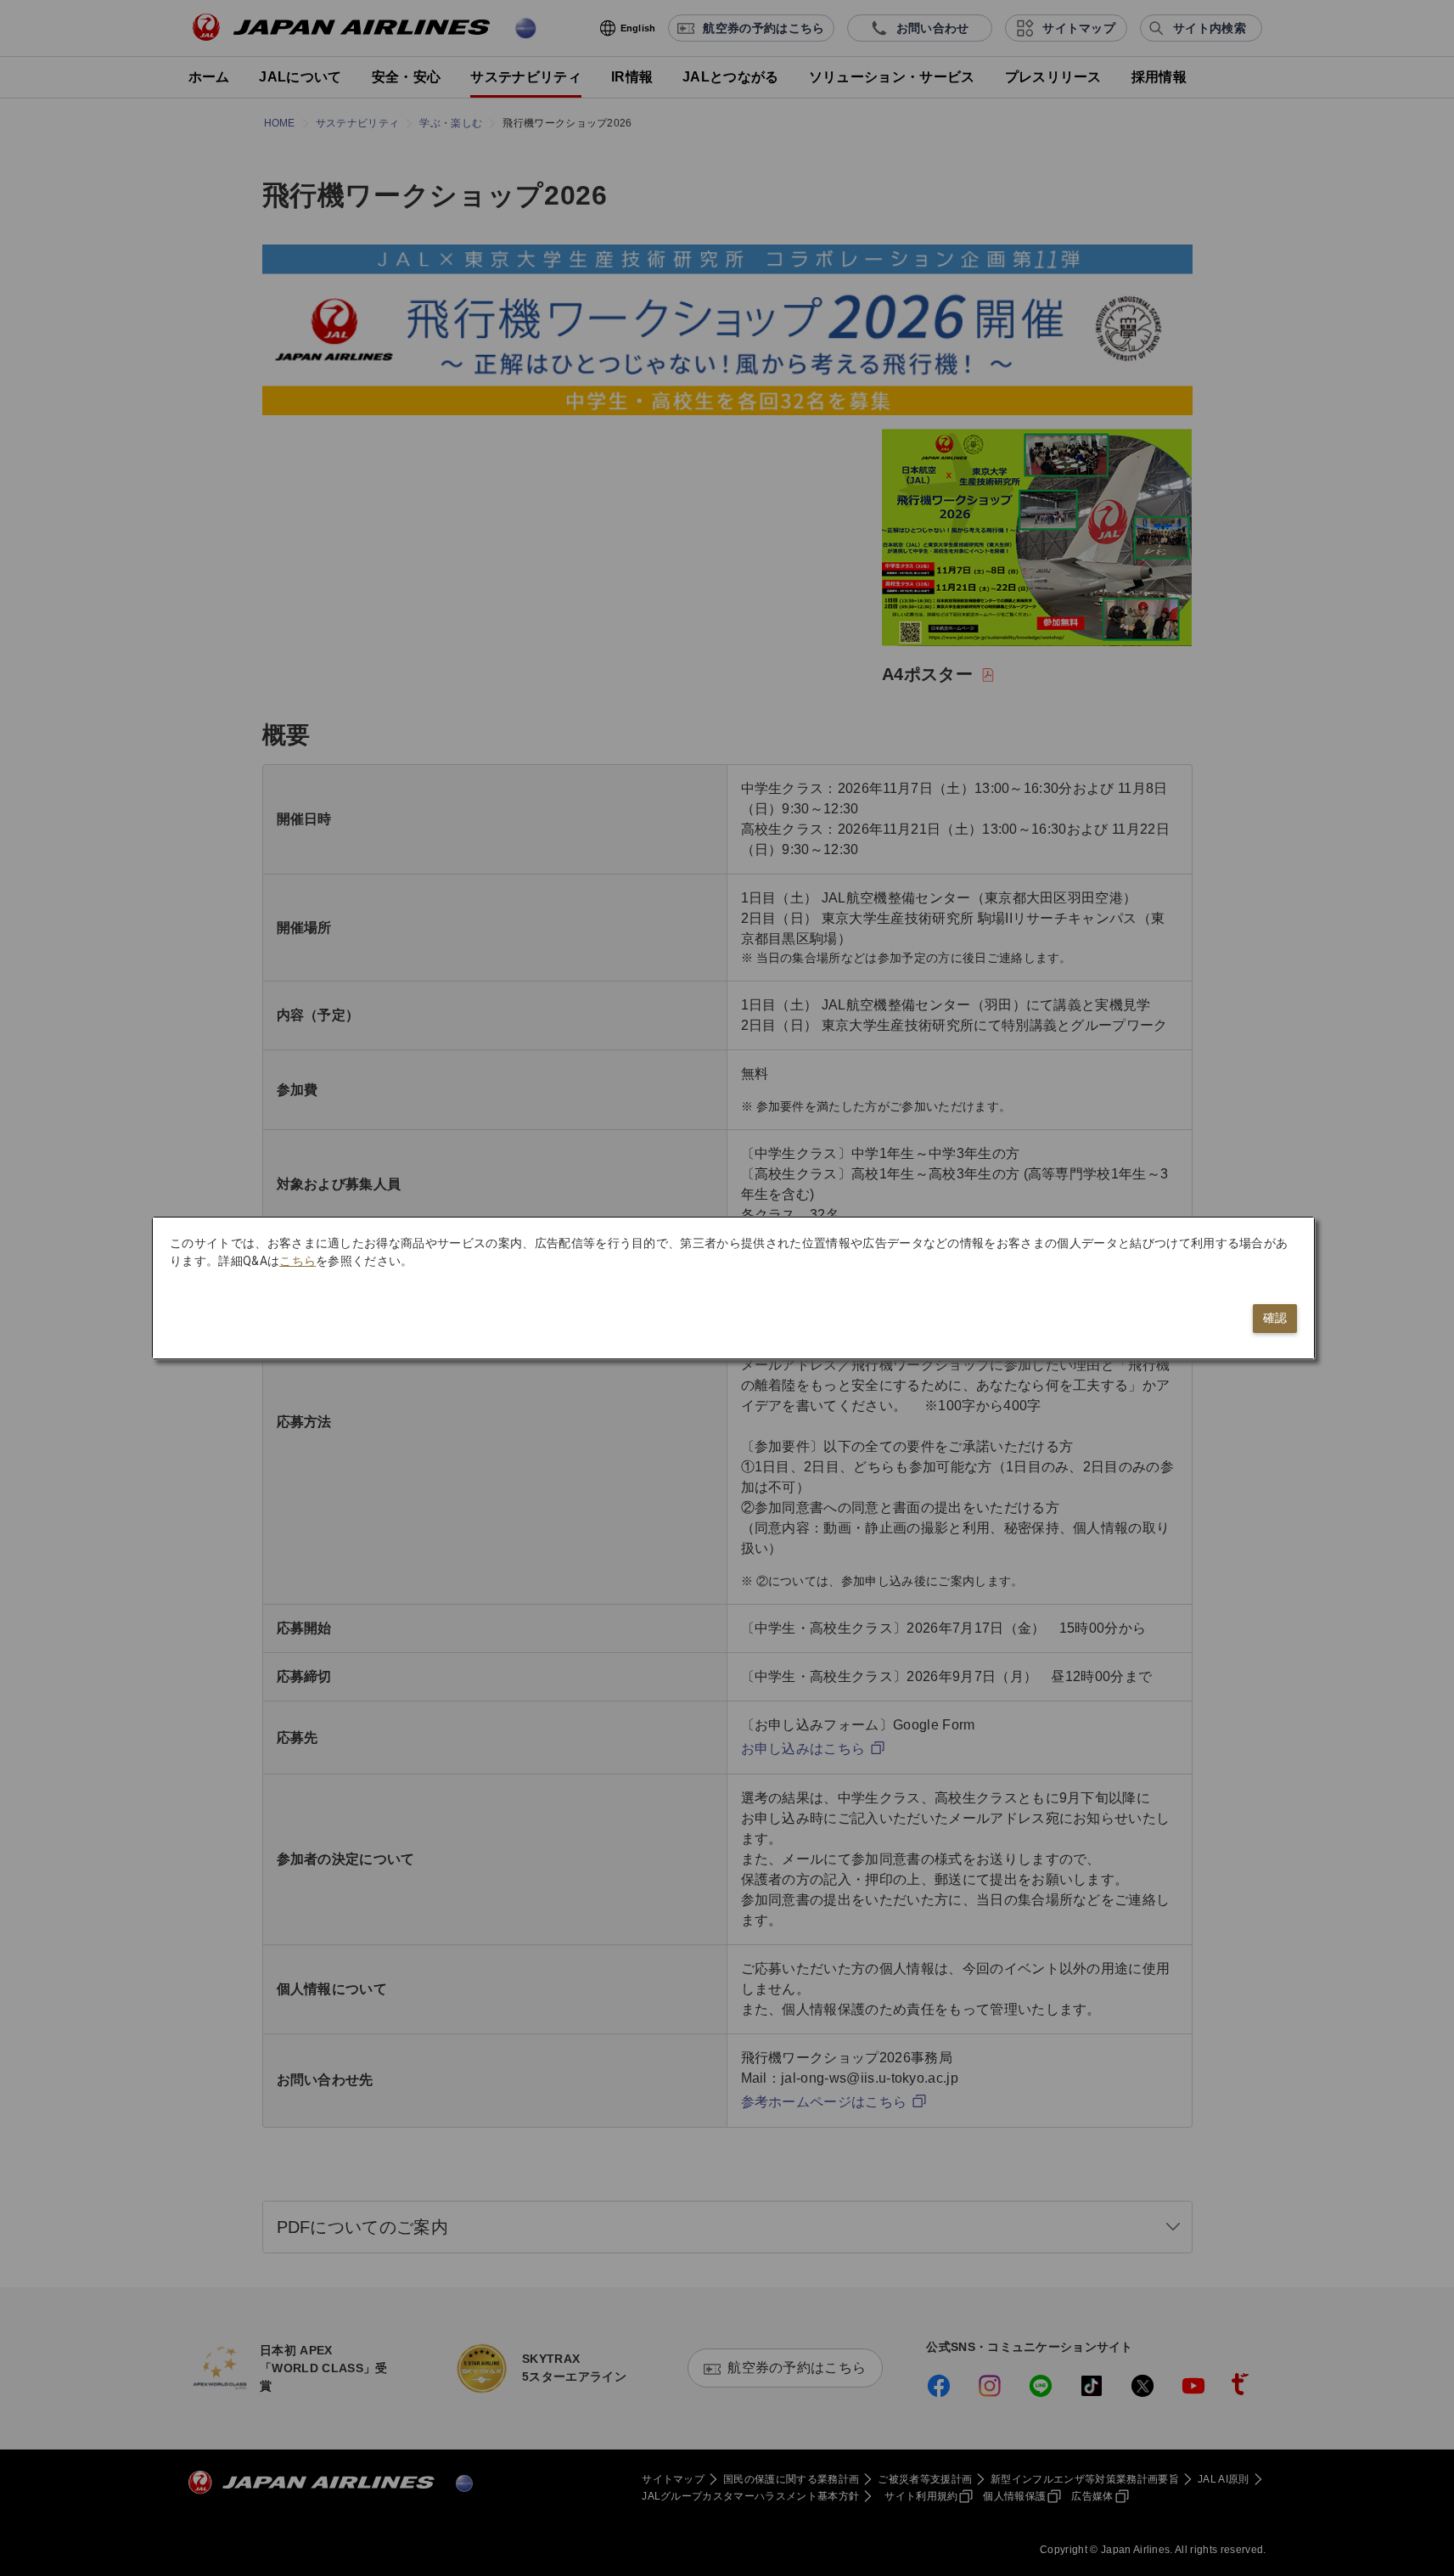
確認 (1275, 1318)
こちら (298, 1261)
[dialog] (733, 1288)
